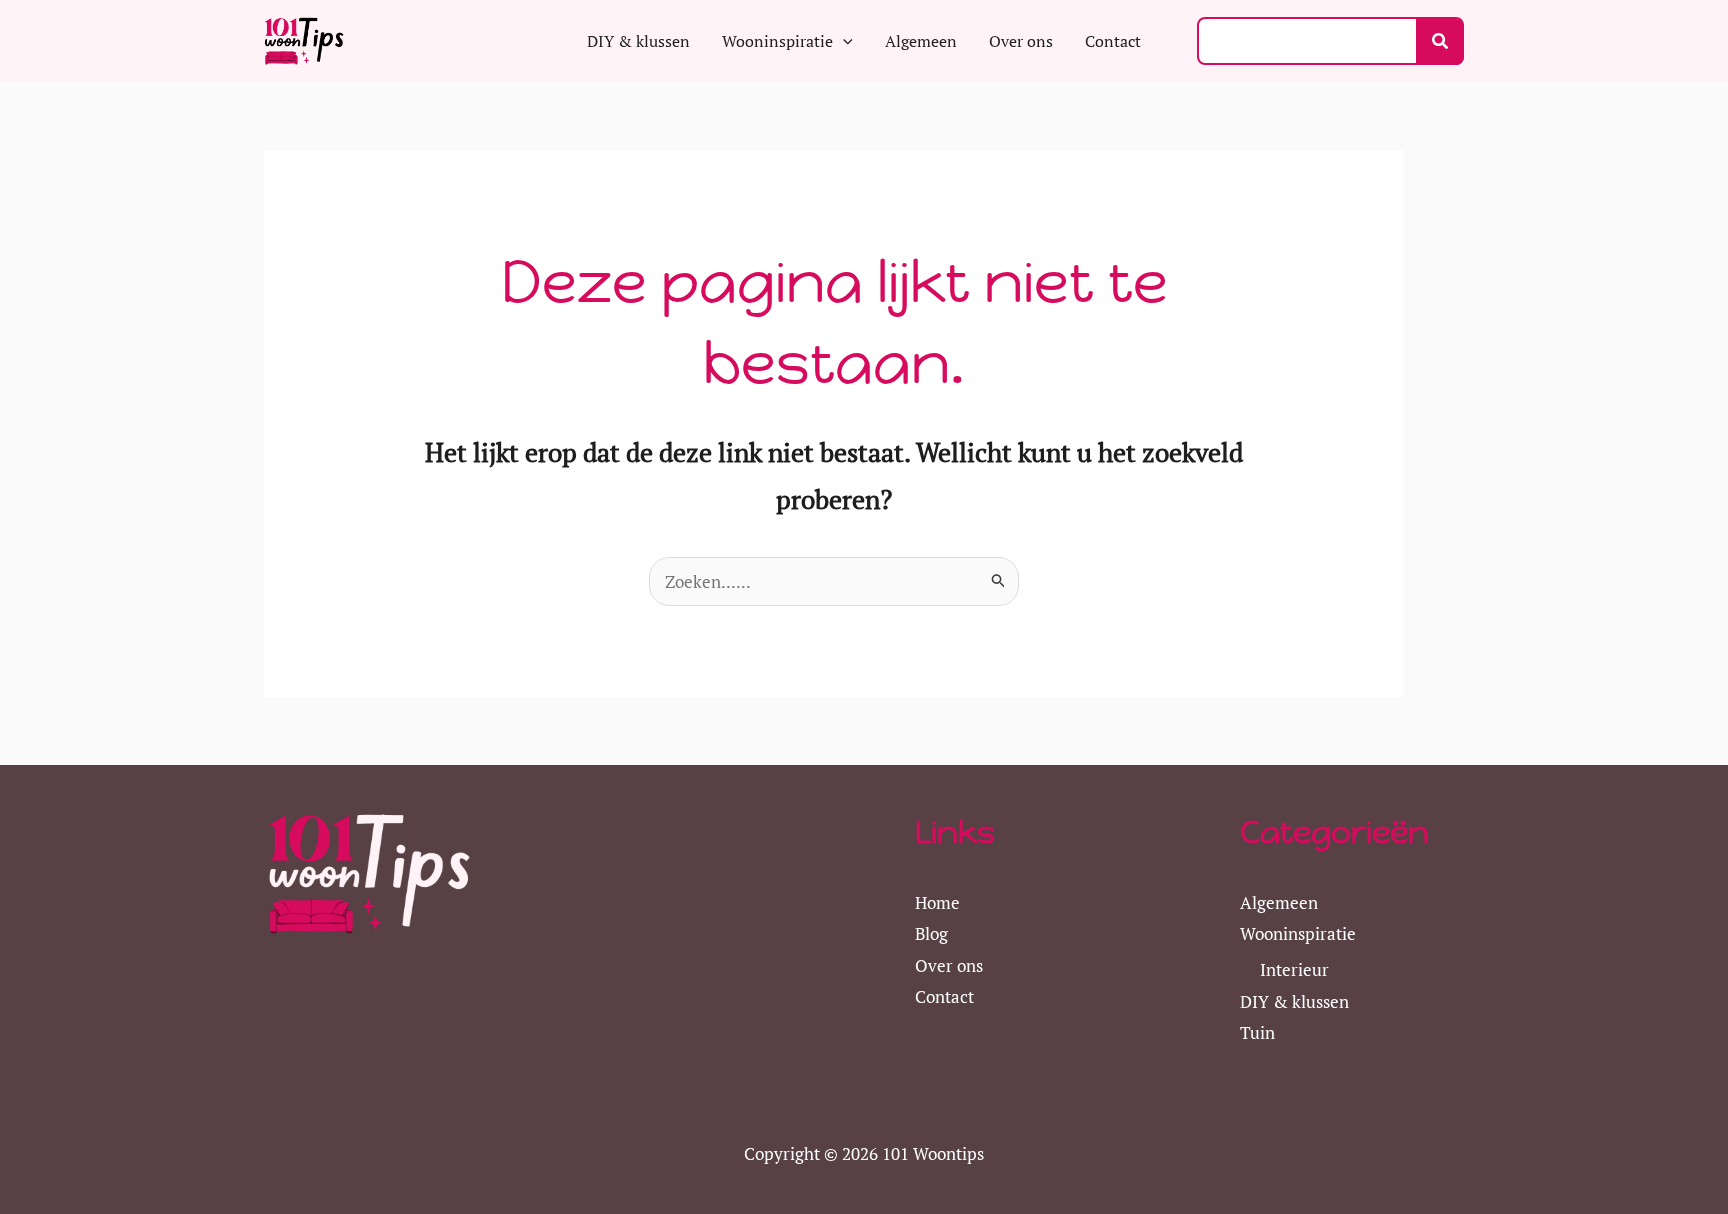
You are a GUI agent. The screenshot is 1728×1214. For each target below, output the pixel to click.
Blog (931, 933)
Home (937, 902)
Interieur (1294, 969)
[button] (843, 41)
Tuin (1257, 1032)
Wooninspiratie (1298, 933)
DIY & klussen (1294, 1001)
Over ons (949, 965)
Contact (944, 996)
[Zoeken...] (1440, 42)
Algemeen (1279, 902)
